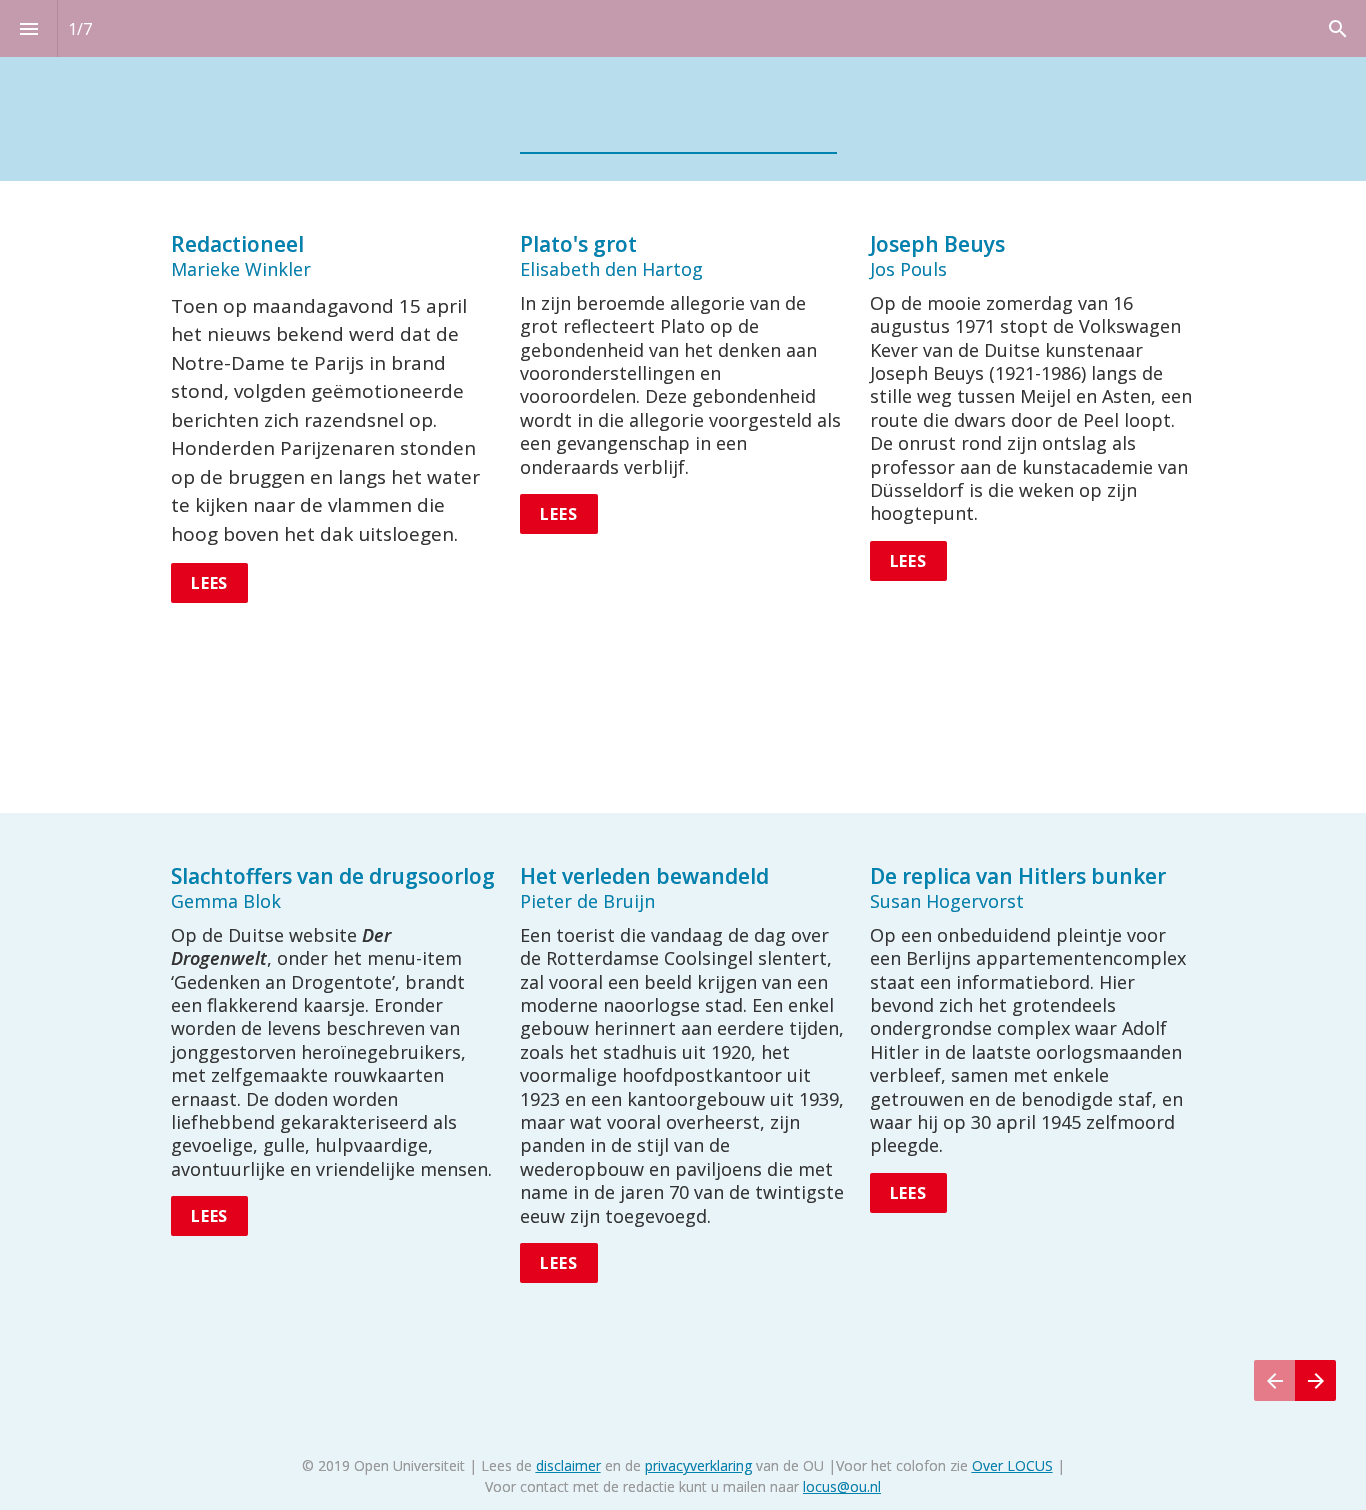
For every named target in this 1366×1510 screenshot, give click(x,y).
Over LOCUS (1012, 1465)
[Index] (28, 28)
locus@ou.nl (842, 1486)
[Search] (1337, 28)
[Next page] (1315, 1405)
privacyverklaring (698, 1465)
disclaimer (568, 1465)
